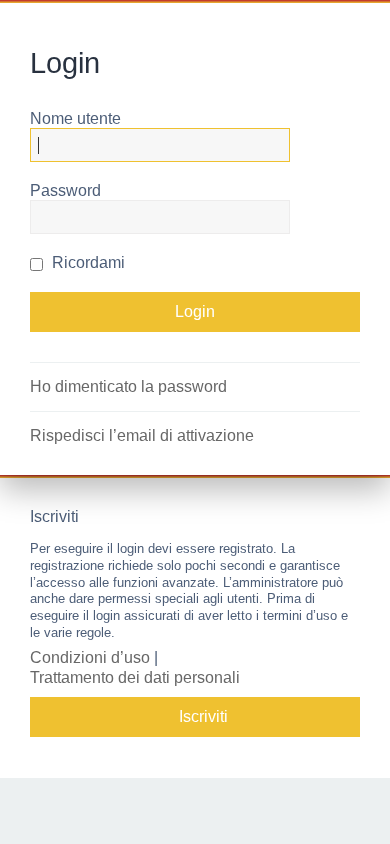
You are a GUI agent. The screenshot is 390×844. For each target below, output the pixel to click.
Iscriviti (203, 716)
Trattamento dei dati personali (135, 677)
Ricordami (86, 262)
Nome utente (75, 118)
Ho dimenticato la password (128, 386)
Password (65, 190)
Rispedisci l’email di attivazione (142, 435)
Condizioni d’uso (90, 657)
